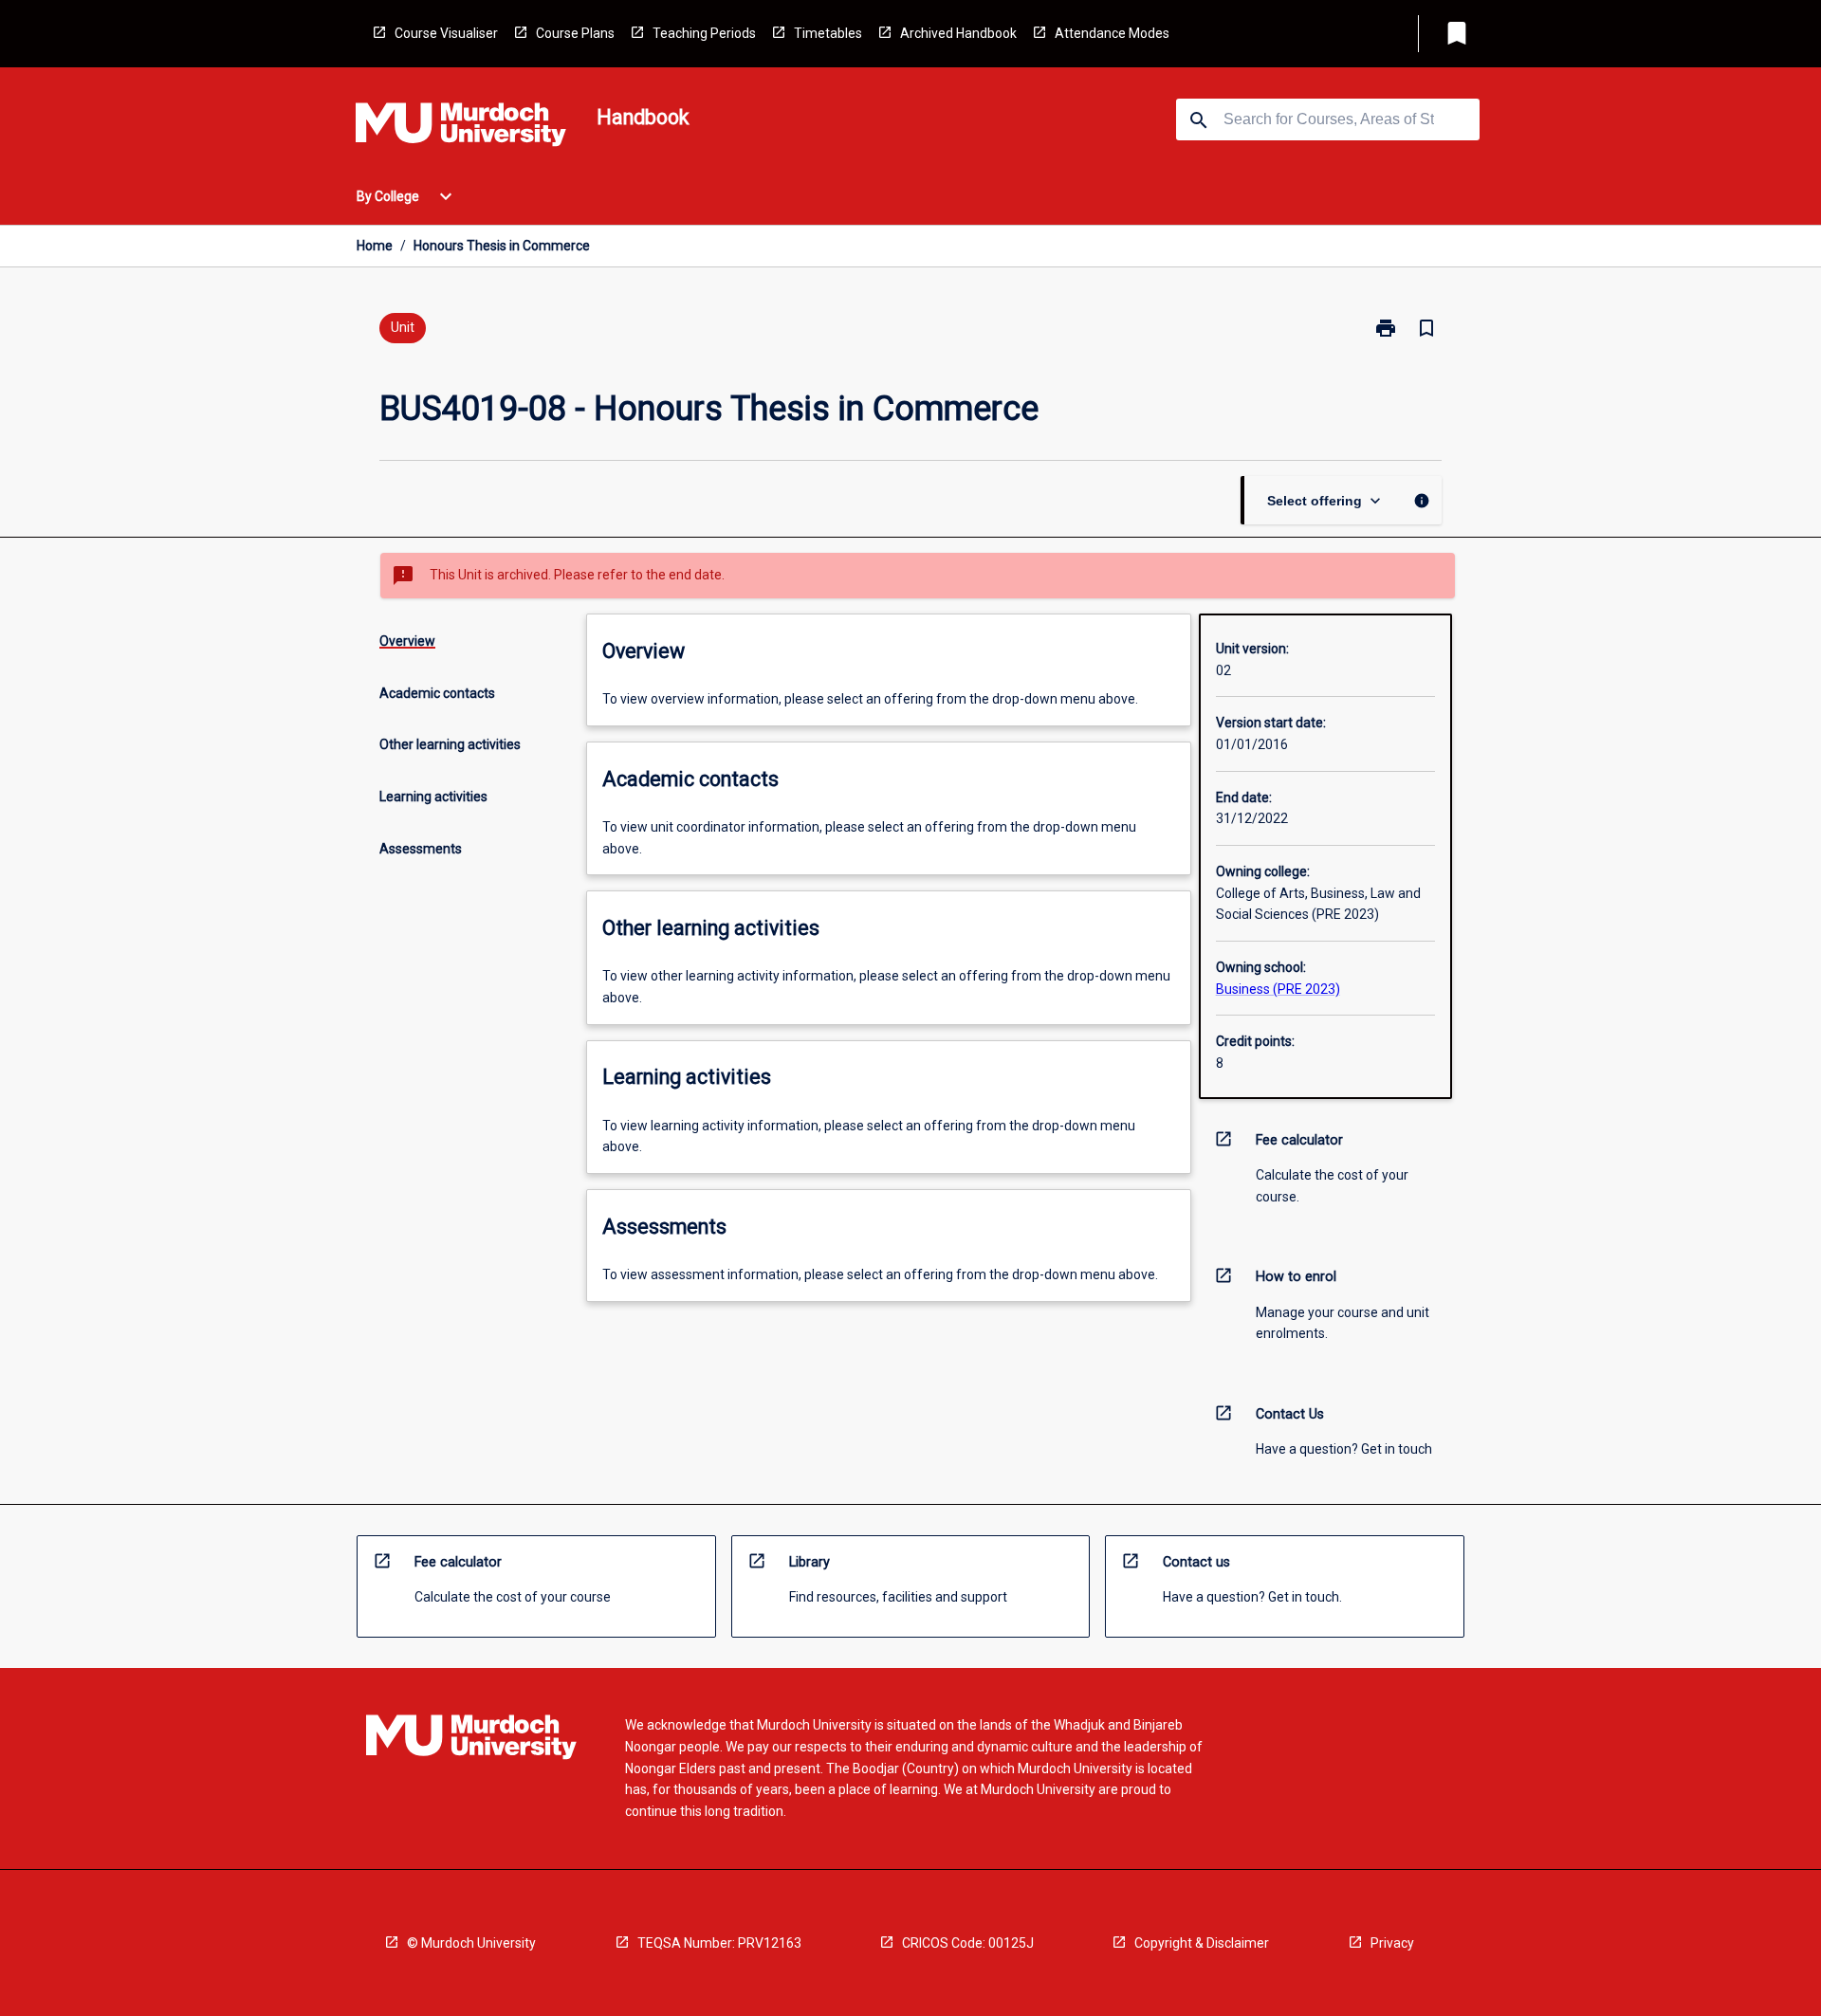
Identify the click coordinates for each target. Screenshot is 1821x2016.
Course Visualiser (446, 33)
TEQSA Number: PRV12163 (719, 1943)
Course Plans (575, 33)
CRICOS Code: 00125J (968, 1943)
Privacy (1392, 1943)
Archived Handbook (958, 33)
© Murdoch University (471, 1943)
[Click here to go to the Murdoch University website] (461, 128)
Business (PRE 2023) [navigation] (1278, 989)
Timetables (828, 33)
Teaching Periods (704, 33)
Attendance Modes (1112, 33)
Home (375, 246)
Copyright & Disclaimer (1202, 1943)
